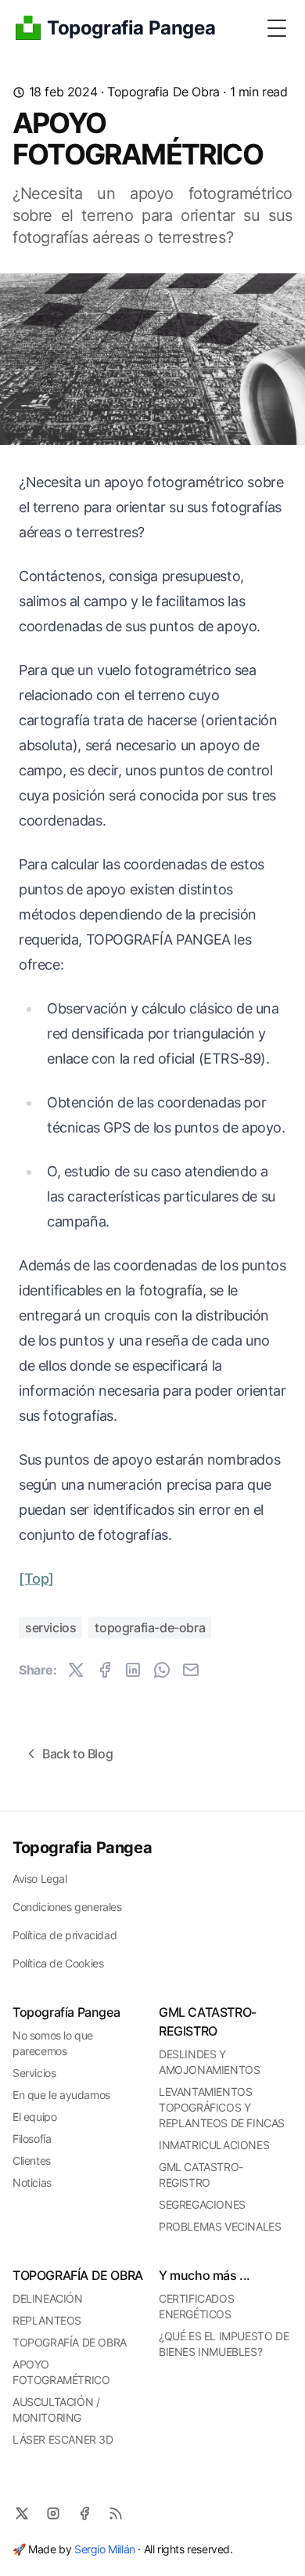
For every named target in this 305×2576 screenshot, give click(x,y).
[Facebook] (84, 2513)
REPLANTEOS (47, 2320)
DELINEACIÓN (48, 2298)
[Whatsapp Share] (162, 1670)
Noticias (32, 2182)
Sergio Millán (105, 2549)
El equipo (34, 2117)
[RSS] (116, 2513)
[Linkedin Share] (133, 1670)
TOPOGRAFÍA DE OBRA (70, 2342)
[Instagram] (53, 2513)
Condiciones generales (67, 1907)
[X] (22, 2513)
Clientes (32, 2161)
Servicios (34, 2073)
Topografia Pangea (82, 1848)
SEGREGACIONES (202, 2204)
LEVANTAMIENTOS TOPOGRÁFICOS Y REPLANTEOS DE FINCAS (222, 2107)
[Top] (36, 1579)
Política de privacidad (65, 1935)
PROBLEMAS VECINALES (220, 2226)
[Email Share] (191, 1670)
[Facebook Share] (105, 1670)
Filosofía (32, 2139)
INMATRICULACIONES (214, 2145)
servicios (50, 1628)
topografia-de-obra (150, 1628)
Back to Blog (77, 1754)
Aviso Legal (40, 1879)
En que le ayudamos (61, 2095)
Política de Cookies (58, 1963)
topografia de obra (163, 92)
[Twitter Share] (76, 1670)
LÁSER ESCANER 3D (63, 2439)
